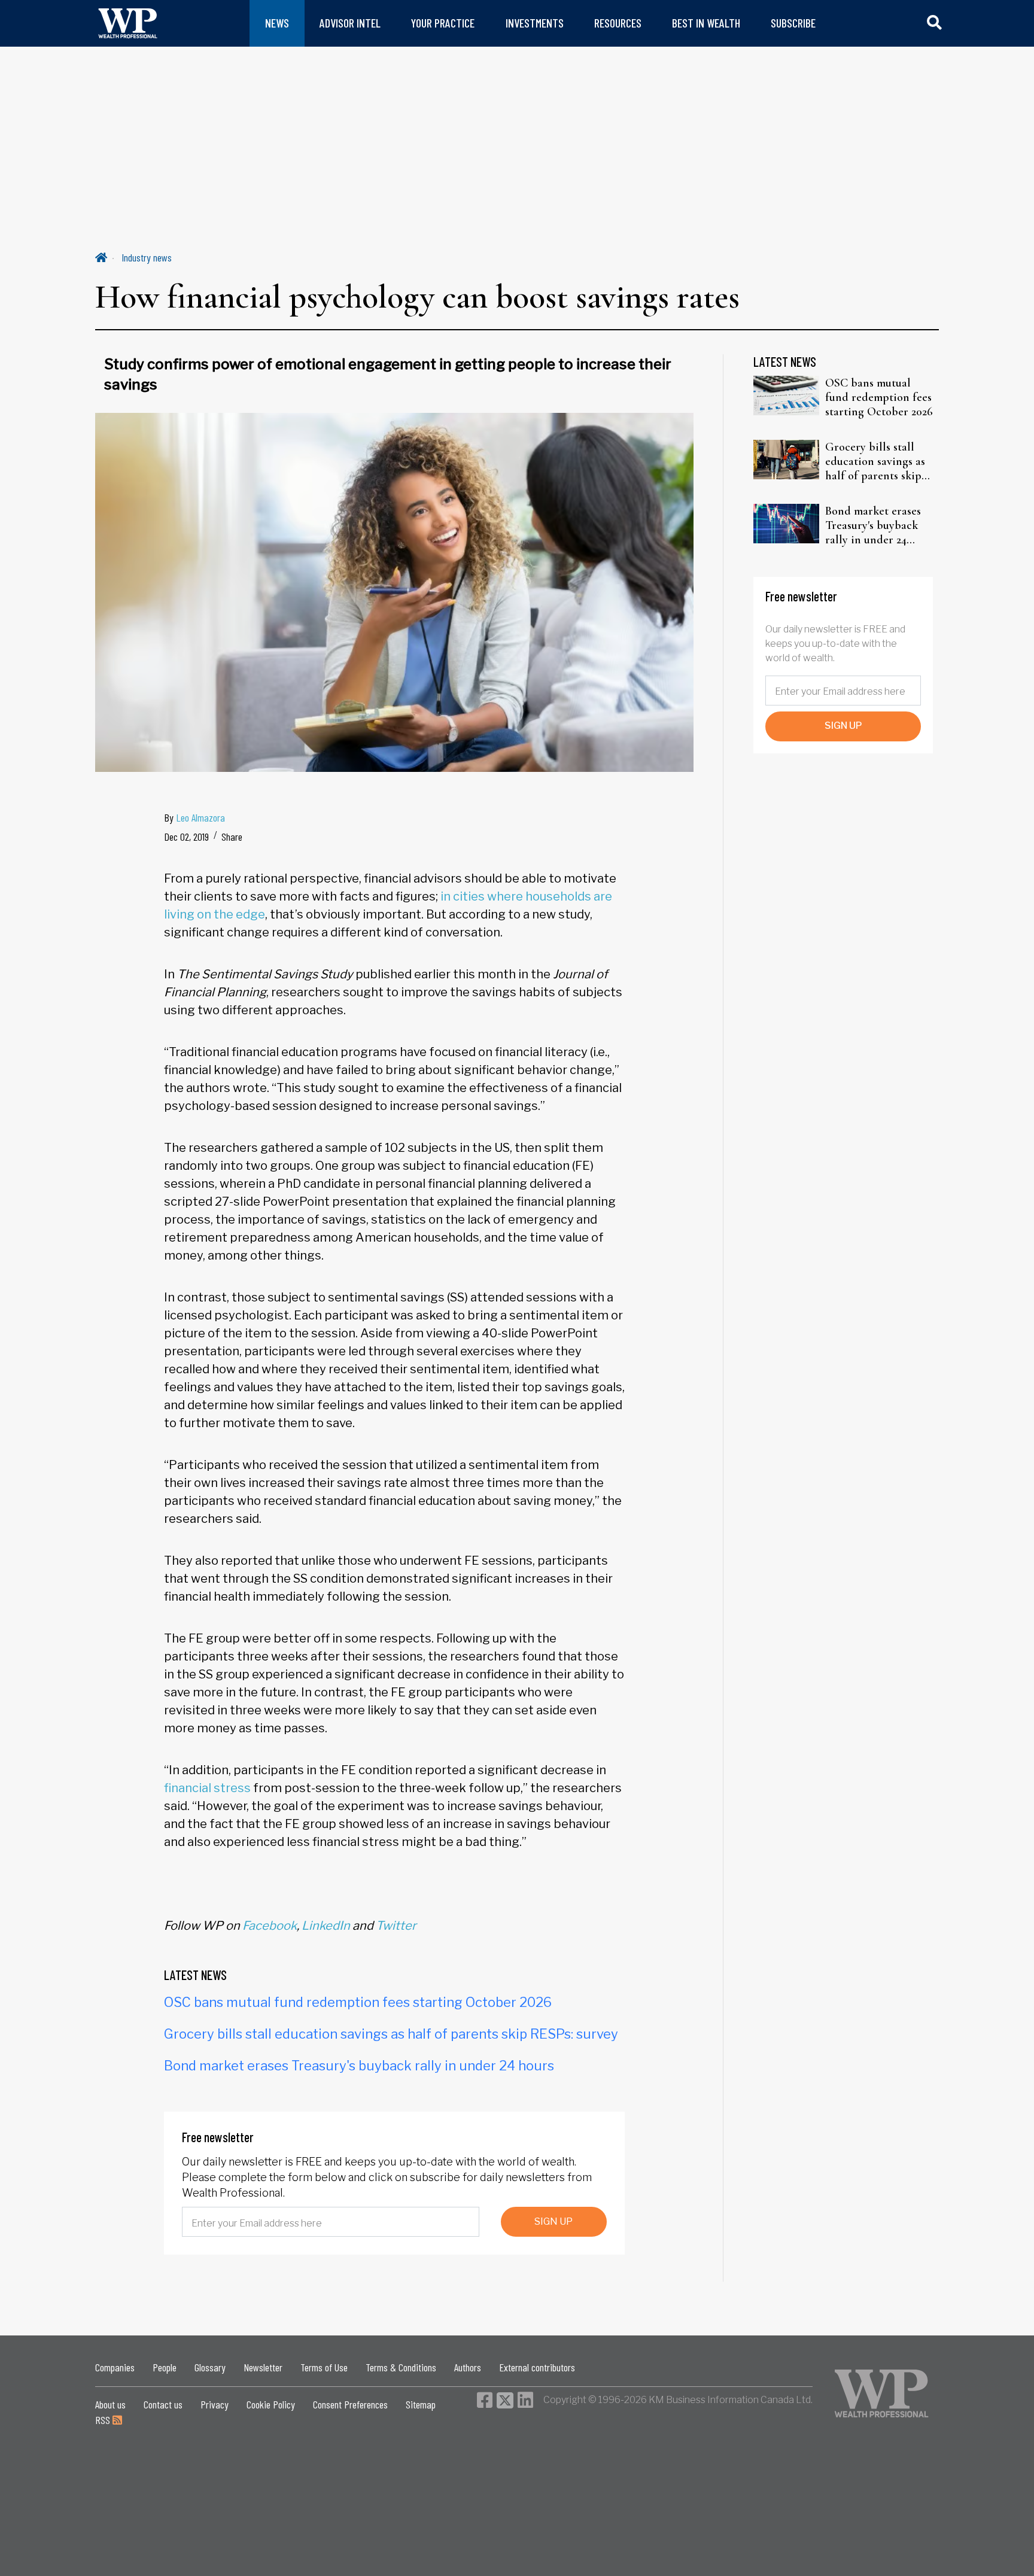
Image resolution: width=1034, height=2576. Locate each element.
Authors (468, 2367)
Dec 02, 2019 (186, 837)
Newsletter (263, 2367)
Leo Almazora (200, 817)
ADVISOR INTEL (350, 23)
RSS (104, 2420)
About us (110, 2404)
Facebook (270, 1926)
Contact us (163, 2404)
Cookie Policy (271, 2404)
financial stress (207, 1788)
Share (232, 837)
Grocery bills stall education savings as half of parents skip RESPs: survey (391, 2034)
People (165, 2367)
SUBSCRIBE (793, 23)
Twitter (396, 1926)
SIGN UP (554, 2221)
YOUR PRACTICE (443, 23)
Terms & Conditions (401, 2367)
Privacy (215, 2404)
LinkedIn (326, 1926)
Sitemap (421, 2404)
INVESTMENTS (535, 23)
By (194, 817)
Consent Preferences (350, 2404)
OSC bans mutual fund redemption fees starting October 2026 (358, 2002)
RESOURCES (618, 23)
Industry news (147, 257)
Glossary (210, 2367)
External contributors (537, 2367)
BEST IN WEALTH (706, 23)
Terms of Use (324, 2367)
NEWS (277, 23)
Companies (115, 2367)
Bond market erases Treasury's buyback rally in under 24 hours (359, 2066)
